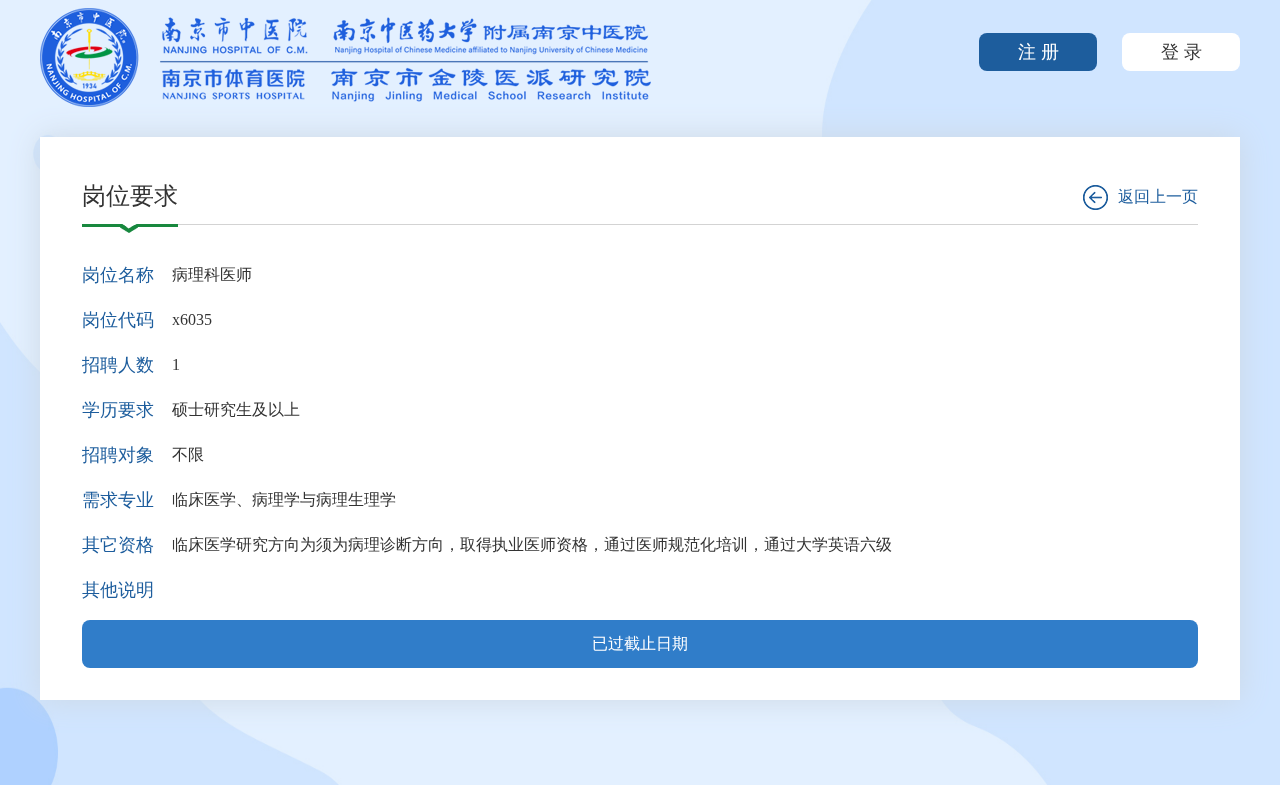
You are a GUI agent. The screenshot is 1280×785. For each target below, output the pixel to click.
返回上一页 (1158, 196)
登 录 (1181, 52)
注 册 (1038, 52)
